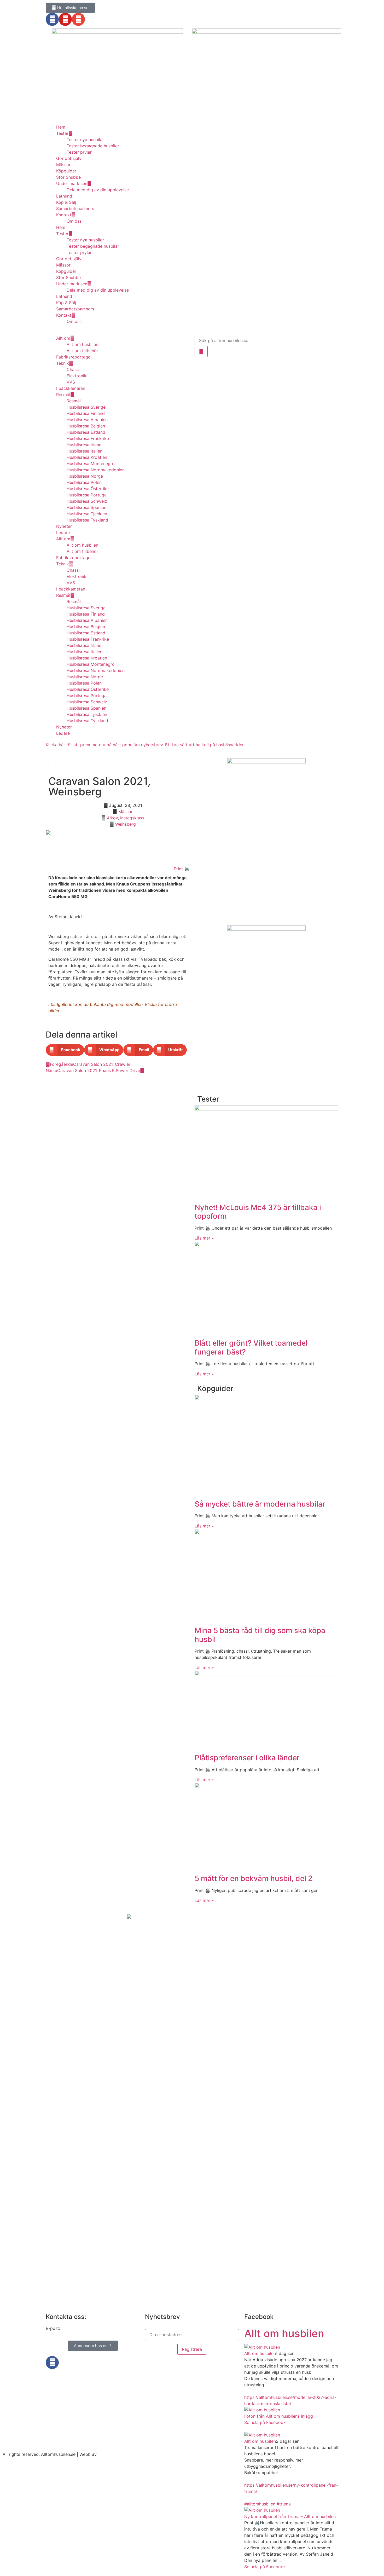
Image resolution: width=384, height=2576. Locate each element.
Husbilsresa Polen (84, 482)
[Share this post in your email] (255, 2429)
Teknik (63, 363)
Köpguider (66, 171)
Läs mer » (204, 1238)
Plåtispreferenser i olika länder (247, 1758)
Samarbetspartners (75, 209)
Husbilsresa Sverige (86, 407)
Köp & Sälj (66, 202)
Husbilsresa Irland (84, 445)
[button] (65, 1050)
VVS (71, 382)
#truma (284, 2504)
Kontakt (64, 215)
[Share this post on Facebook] (246, 2429)
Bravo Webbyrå (113, 2454)
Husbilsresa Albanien (87, 420)
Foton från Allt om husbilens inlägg (279, 2416)
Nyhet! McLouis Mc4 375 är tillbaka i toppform (258, 1212)
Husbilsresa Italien (85, 451)
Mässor (63, 165)
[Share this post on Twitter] (249, 2429)
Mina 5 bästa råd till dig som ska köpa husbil (260, 1635)
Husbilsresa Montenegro (91, 464)
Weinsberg (126, 824)
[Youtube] (65, 19)
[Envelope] (78, 19)
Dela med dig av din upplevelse (98, 190)
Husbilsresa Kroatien (87, 457)
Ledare (63, 532)
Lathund (64, 196)
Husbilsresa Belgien (86, 426)
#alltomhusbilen (260, 2504)
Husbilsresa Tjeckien (87, 514)
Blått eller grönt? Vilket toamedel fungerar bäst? (251, 1347)
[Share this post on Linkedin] (252, 2429)
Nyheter (64, 526)
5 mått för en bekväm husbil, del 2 (254, 1878)
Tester (62, 133)
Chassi (73, 369)
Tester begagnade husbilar (93, 146)
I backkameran (71, 388)
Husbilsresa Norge (85, 476)
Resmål (63, 395)
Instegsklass (132, 818)
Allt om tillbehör (82, 351)
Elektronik (77, 376)
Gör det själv (69, 158)
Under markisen (72, 183)
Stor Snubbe (68, 177)
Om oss (74, 221)
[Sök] (201, 351)
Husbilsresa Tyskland (87, 520)
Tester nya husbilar (85, 140)
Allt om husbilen (82, 344)
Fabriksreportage (73, 357)
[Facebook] (52, 19)
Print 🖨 (182, 869)
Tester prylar (79, 152)
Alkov (112, 818)
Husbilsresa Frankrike (88, 438)
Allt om (63, 338)
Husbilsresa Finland (86, 413)
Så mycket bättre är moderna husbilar (260, 1504)
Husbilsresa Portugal (87, 495)
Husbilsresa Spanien (86, 507)
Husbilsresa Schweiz (87, 501)
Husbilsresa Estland (86, 432)
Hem (61, 127)
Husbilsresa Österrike (88, 489)
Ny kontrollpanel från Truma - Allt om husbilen (290, 2516)
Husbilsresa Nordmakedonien (96, 470)
